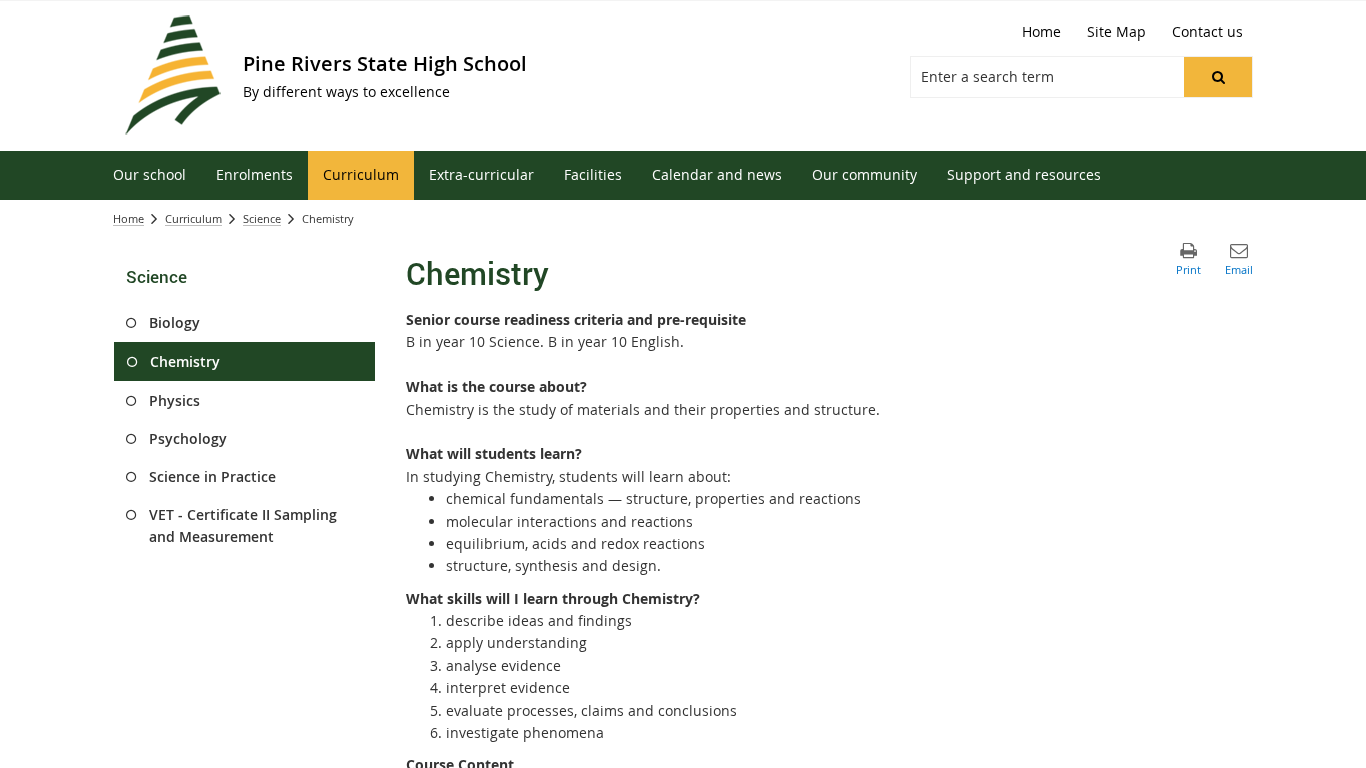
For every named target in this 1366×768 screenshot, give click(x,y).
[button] (1218, 77)
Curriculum (193, 218)
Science (262, 218)
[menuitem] (149, 175)
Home (128, 218)
